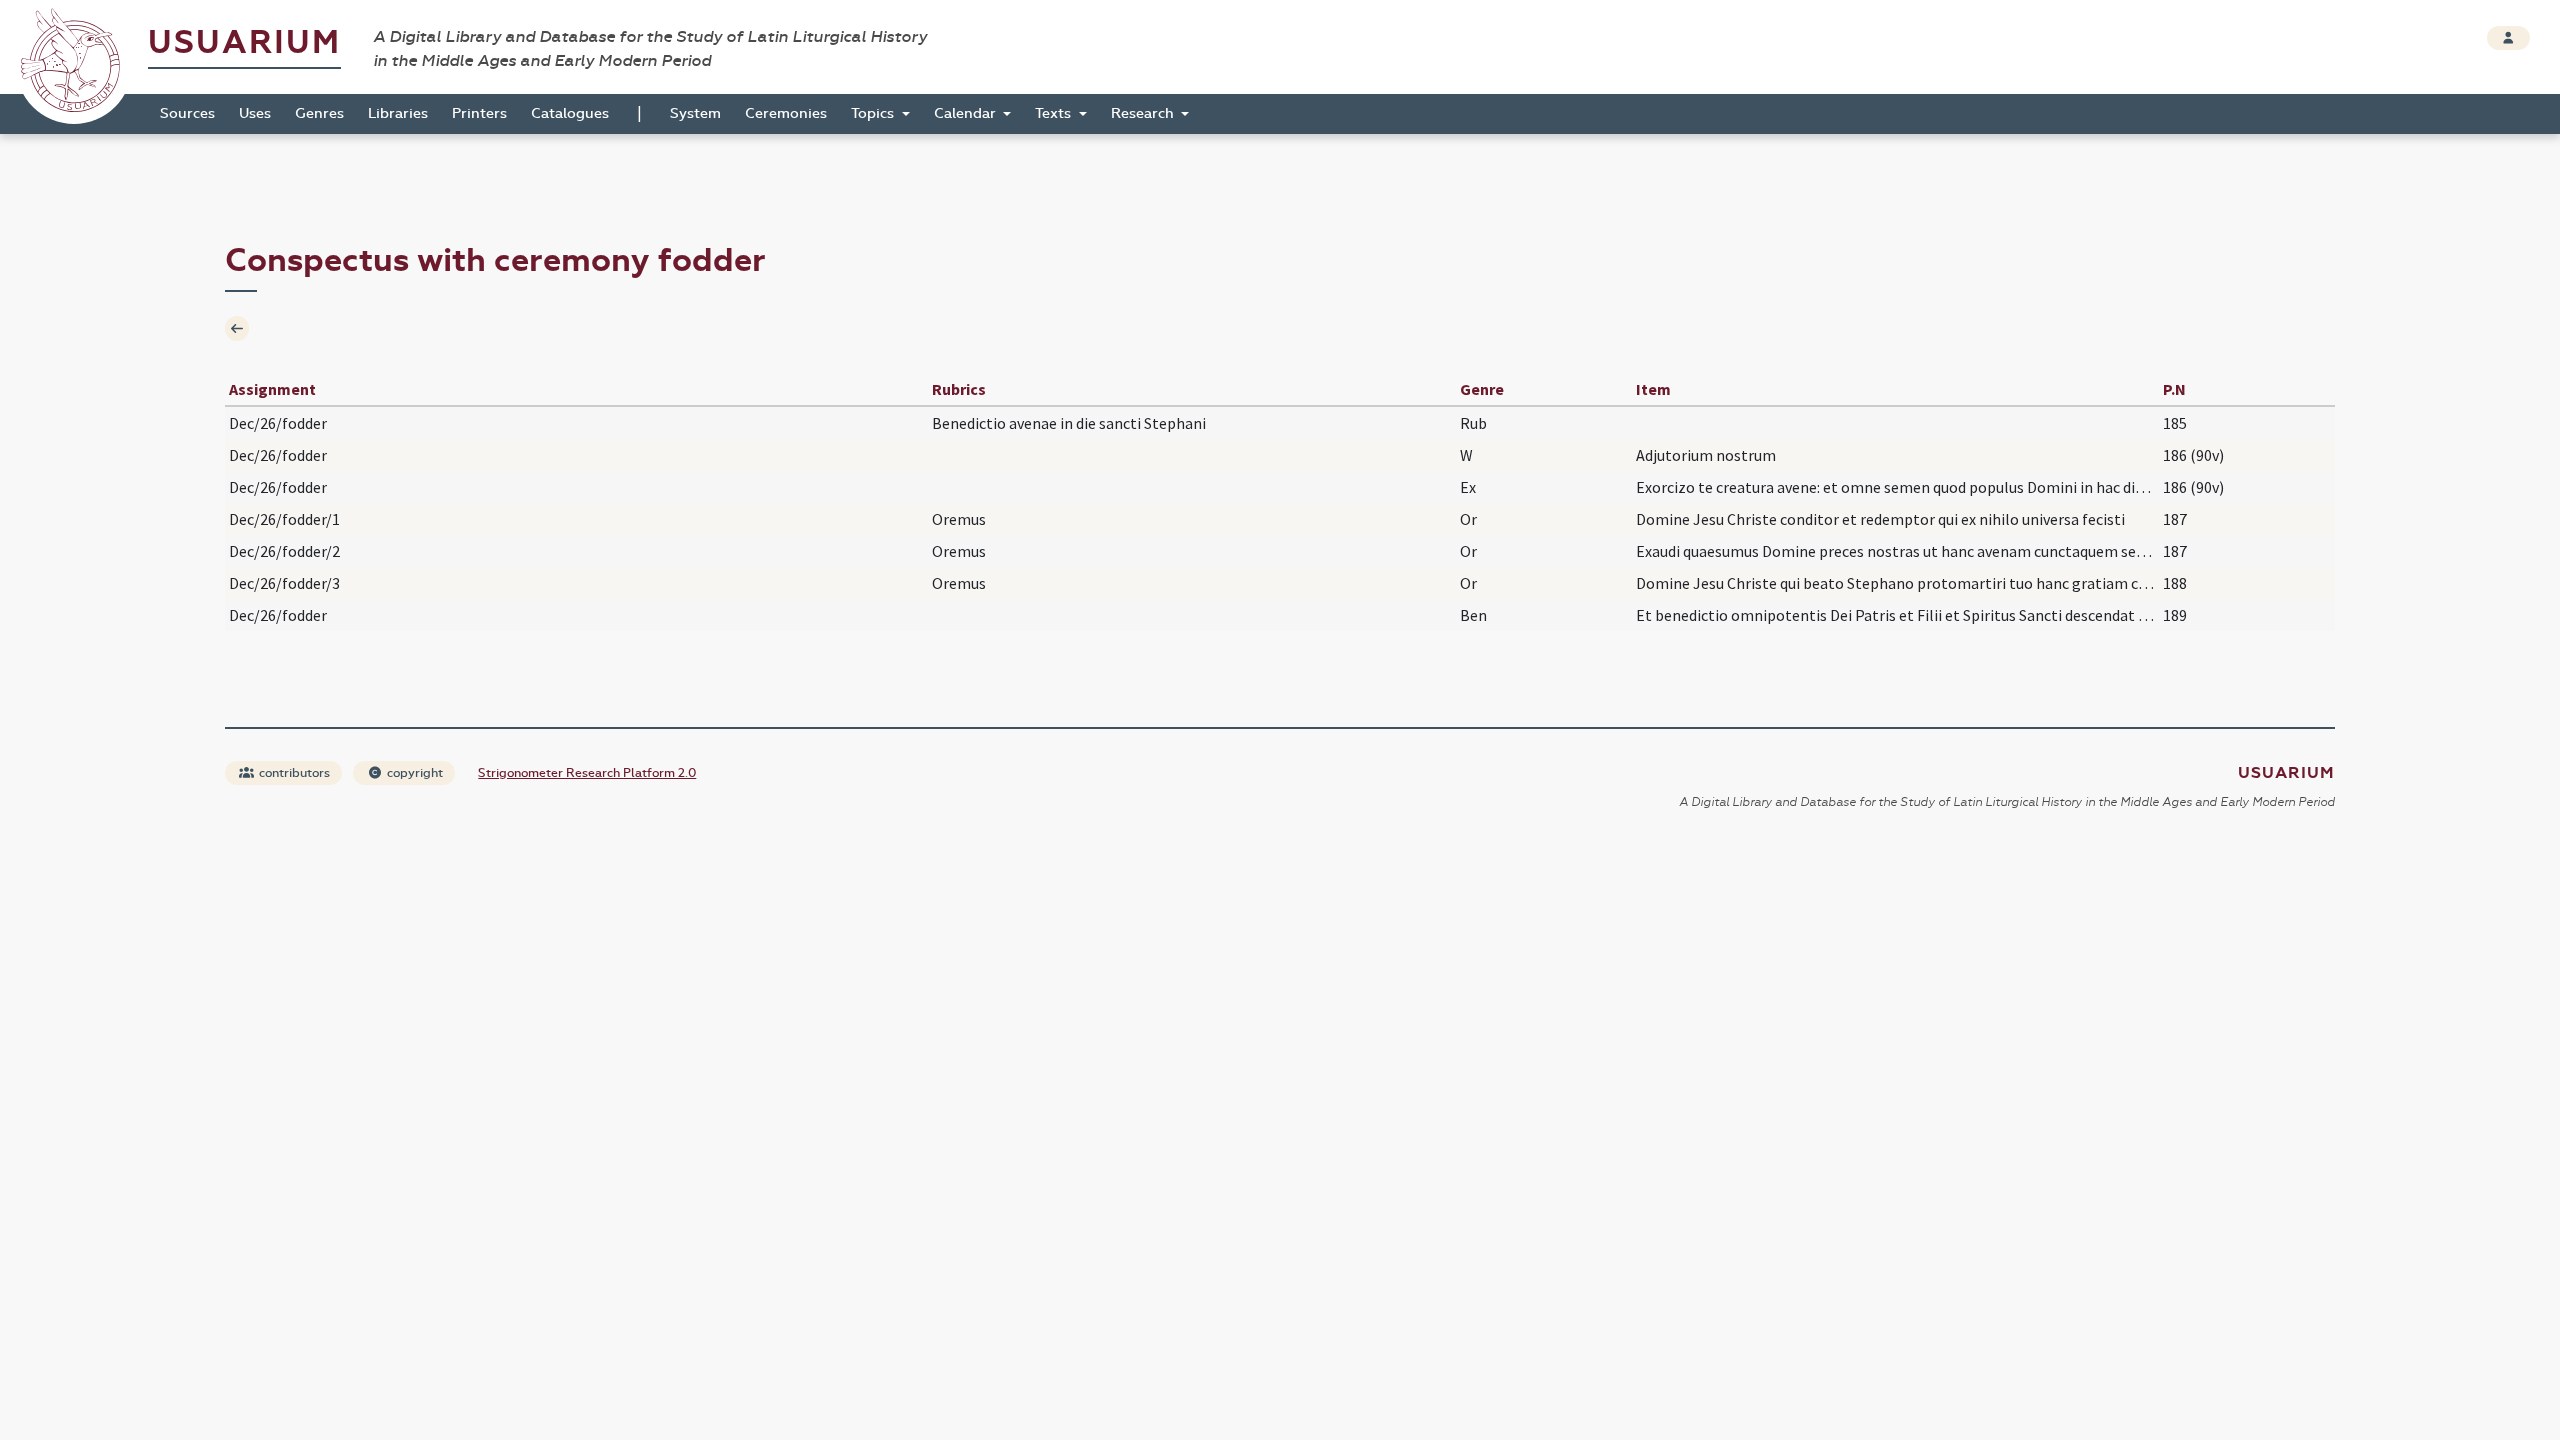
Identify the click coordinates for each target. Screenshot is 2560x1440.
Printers (479, 113)
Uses (255, 113)
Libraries (398, 113)
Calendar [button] (967, 113)
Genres (319, 113)
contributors (293, 773)
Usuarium (244, 42)
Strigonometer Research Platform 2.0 (587, 773)
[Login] (2508, 38)
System (695, 113)
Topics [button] (874, 113)
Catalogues (570, 113)
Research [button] (1144, 113)
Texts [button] (1055, 113)
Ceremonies (786, 113)
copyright (413, 773)
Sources (187, 113)
